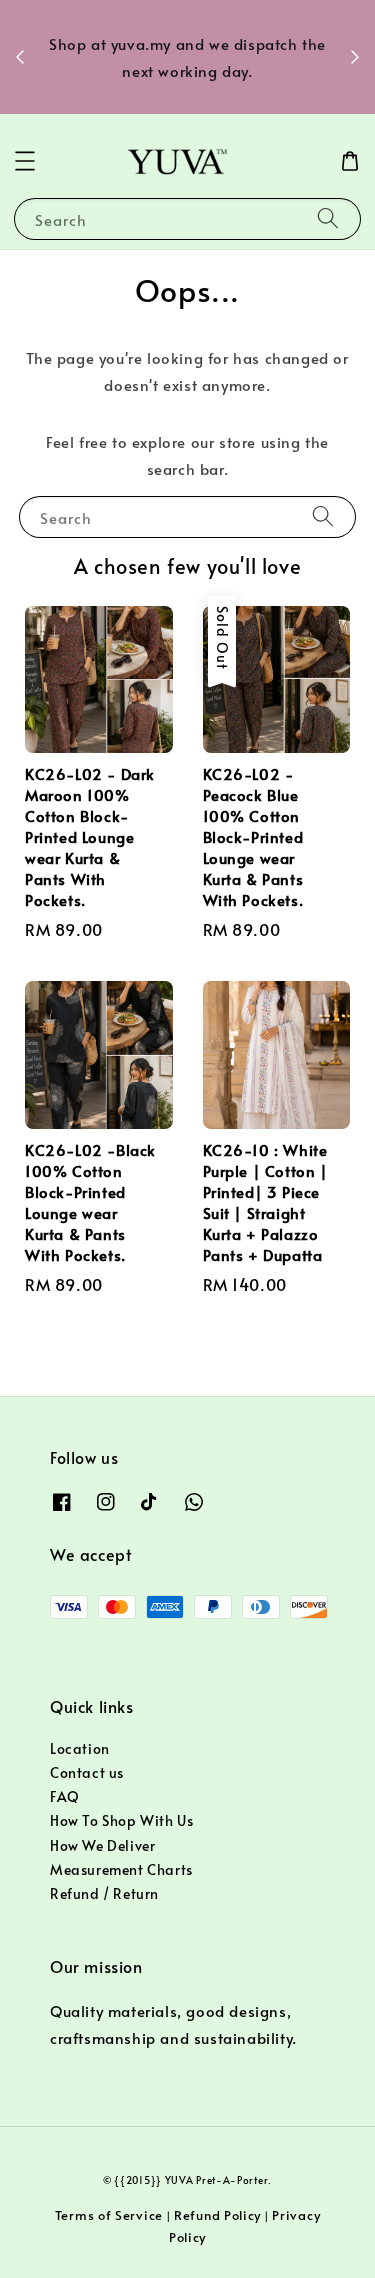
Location (80, 1748)
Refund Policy (217, 2215)
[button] (25, 161)
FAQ (65, 1796)
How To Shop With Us (121, 1820)
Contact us (87, 1772)
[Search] (328, 218)
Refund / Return (104, 1893)
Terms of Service (109, 2215)
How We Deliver (102, 1845)
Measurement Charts (121, 1869)
